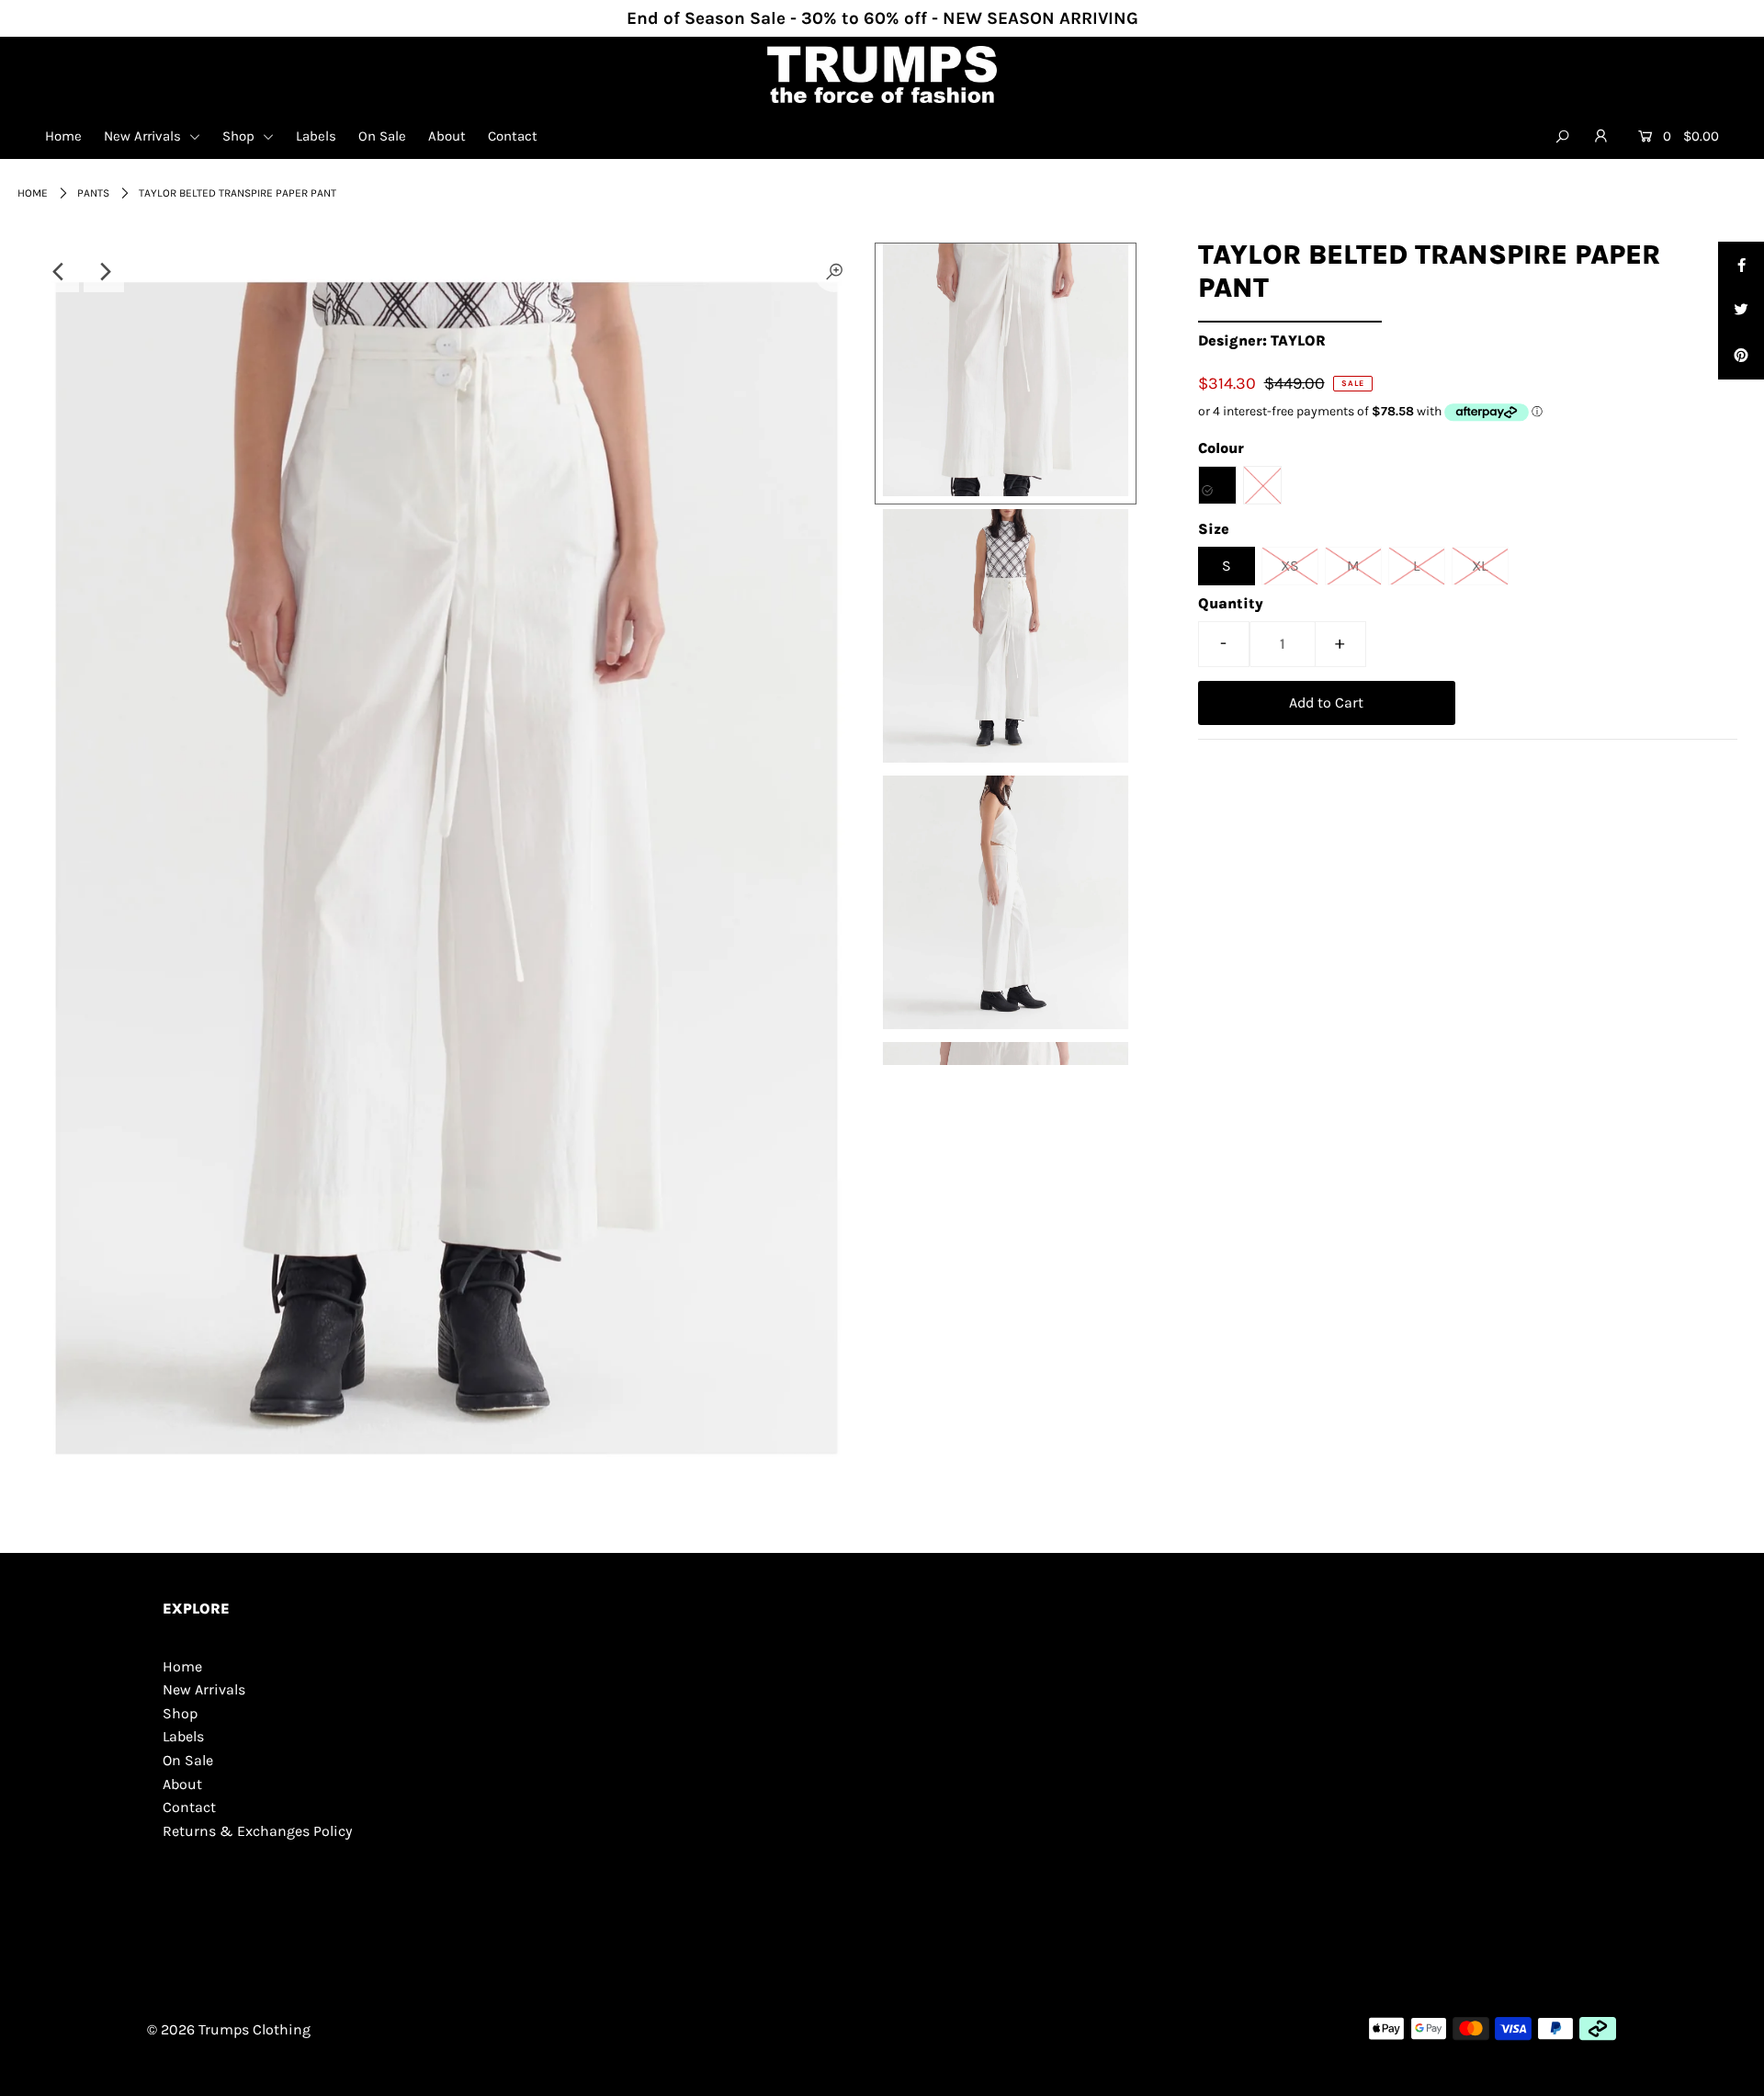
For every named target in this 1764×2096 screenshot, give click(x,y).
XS (1290, 566)
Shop (240, 136)
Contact (513, 136)
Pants (93, 193)
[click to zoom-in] (834, 272)
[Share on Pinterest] (1741, 357)
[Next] (104, 272)
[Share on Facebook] (1741, 265)
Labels (316, 136)
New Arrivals (144, 136)
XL (1480, 566)
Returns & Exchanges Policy (257, 1831)
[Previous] (59, 272)
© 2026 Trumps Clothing (229, 2029)
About (447, 136)
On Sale (382, 136)
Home (63, 136)
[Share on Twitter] (1741, 311)
